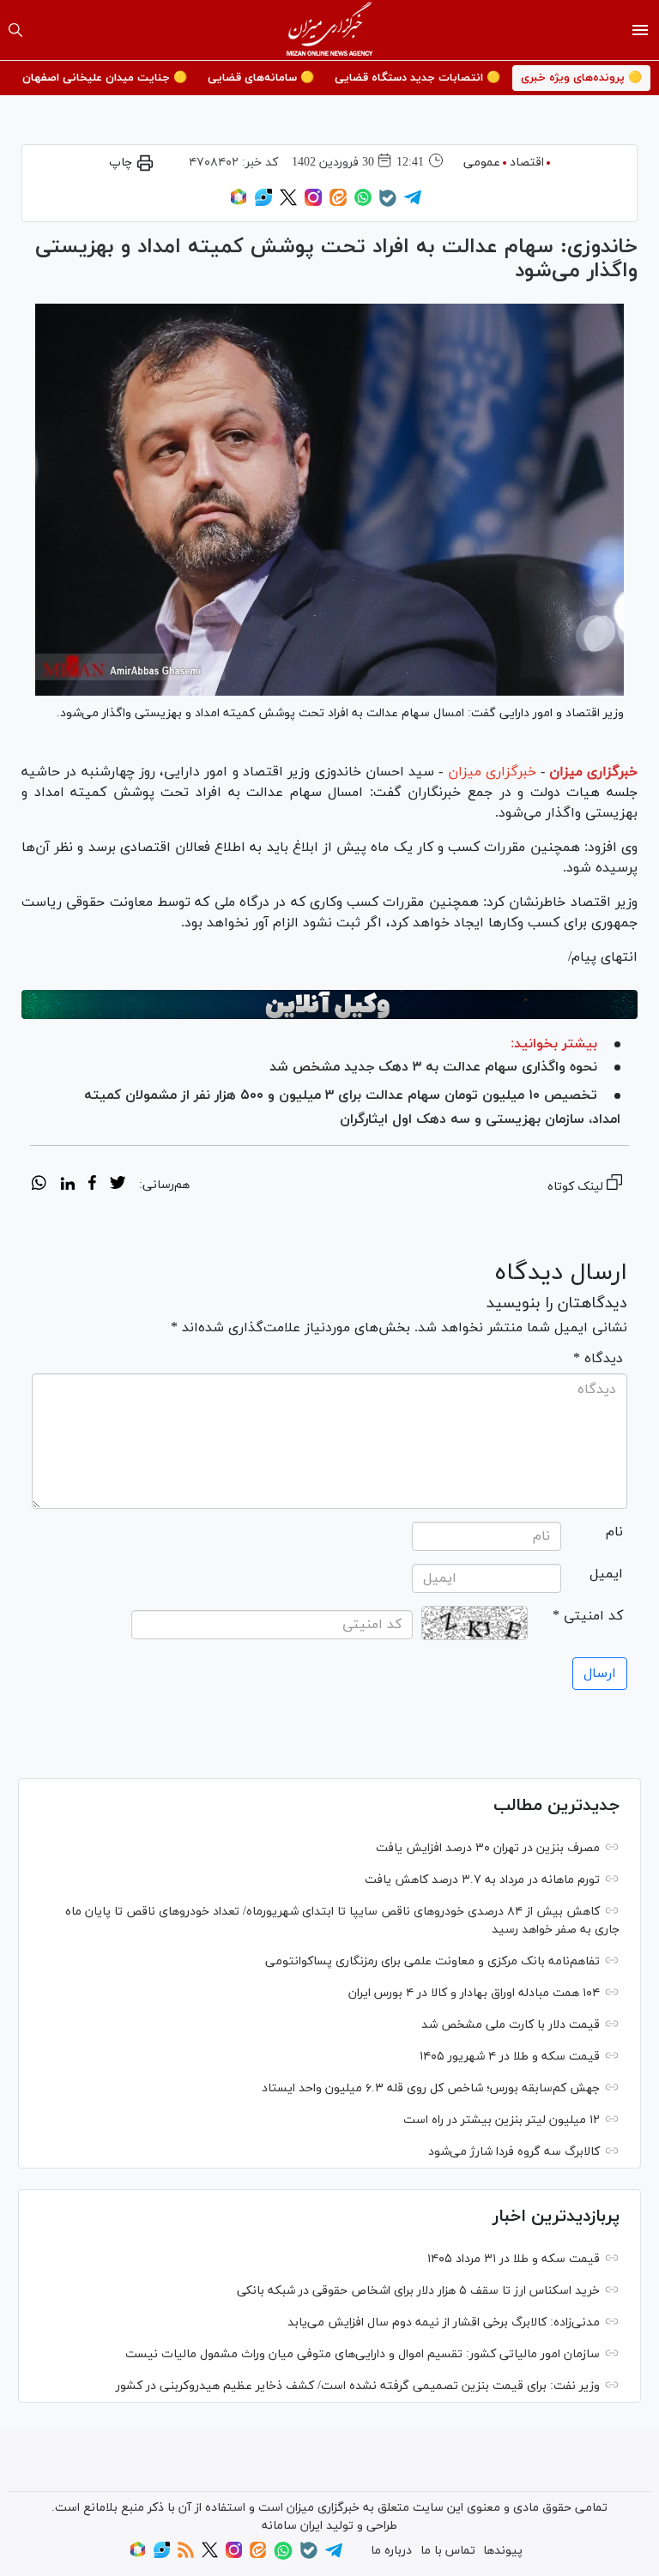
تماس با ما (448, 2551)
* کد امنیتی (588, 1616)
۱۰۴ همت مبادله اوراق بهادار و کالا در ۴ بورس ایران (474, 1993)
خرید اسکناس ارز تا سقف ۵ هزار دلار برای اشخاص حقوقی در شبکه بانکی (418, 2291)
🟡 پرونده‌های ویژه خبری (581, 78)
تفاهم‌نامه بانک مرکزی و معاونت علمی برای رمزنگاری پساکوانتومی (432, 1961)
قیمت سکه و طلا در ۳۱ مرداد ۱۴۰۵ (514, 2259)
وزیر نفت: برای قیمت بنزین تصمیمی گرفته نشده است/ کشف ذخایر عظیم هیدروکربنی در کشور (358, 2386)
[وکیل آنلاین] (329, 1004)
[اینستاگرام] (313, 203)
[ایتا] (338, 203)
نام (614, 1532)
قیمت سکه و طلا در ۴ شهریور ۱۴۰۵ (510, 2057)
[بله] (388, 204)
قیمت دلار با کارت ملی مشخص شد (511, 2025)
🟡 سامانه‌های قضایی (261, 78)
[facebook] (92, 1185)
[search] (15, 30)
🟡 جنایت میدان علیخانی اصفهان (105, 78)
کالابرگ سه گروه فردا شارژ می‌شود (514, 2152)
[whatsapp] (39, 1185)
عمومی (482, 163)
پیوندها (503, 2551)
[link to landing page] (330, 30)
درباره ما (391, 2551)
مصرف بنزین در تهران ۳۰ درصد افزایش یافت (488, 1848)
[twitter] (118, 1185)
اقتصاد (527, 163)
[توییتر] (288, 203)
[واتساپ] (363, 203)
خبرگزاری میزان (593, 772)
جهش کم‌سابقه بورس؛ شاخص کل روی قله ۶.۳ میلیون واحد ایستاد (431, 2088)
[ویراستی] (263, 203)
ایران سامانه (292, 2526)
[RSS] (186, 2555)
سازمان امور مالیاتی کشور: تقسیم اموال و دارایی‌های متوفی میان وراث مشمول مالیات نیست (363, 2354)
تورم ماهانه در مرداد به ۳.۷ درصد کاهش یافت (482, 1880)
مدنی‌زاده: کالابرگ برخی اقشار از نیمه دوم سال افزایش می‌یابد (444, 2323)
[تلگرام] (413, 203)
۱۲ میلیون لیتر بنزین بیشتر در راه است (502, 2120)
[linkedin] (67, 1185)
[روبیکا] (239, 203)
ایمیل (606, 1574)
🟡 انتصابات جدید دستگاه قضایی (417, 78)
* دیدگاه (598, 1359)
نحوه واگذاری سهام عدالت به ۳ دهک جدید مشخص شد (433, 1067)
